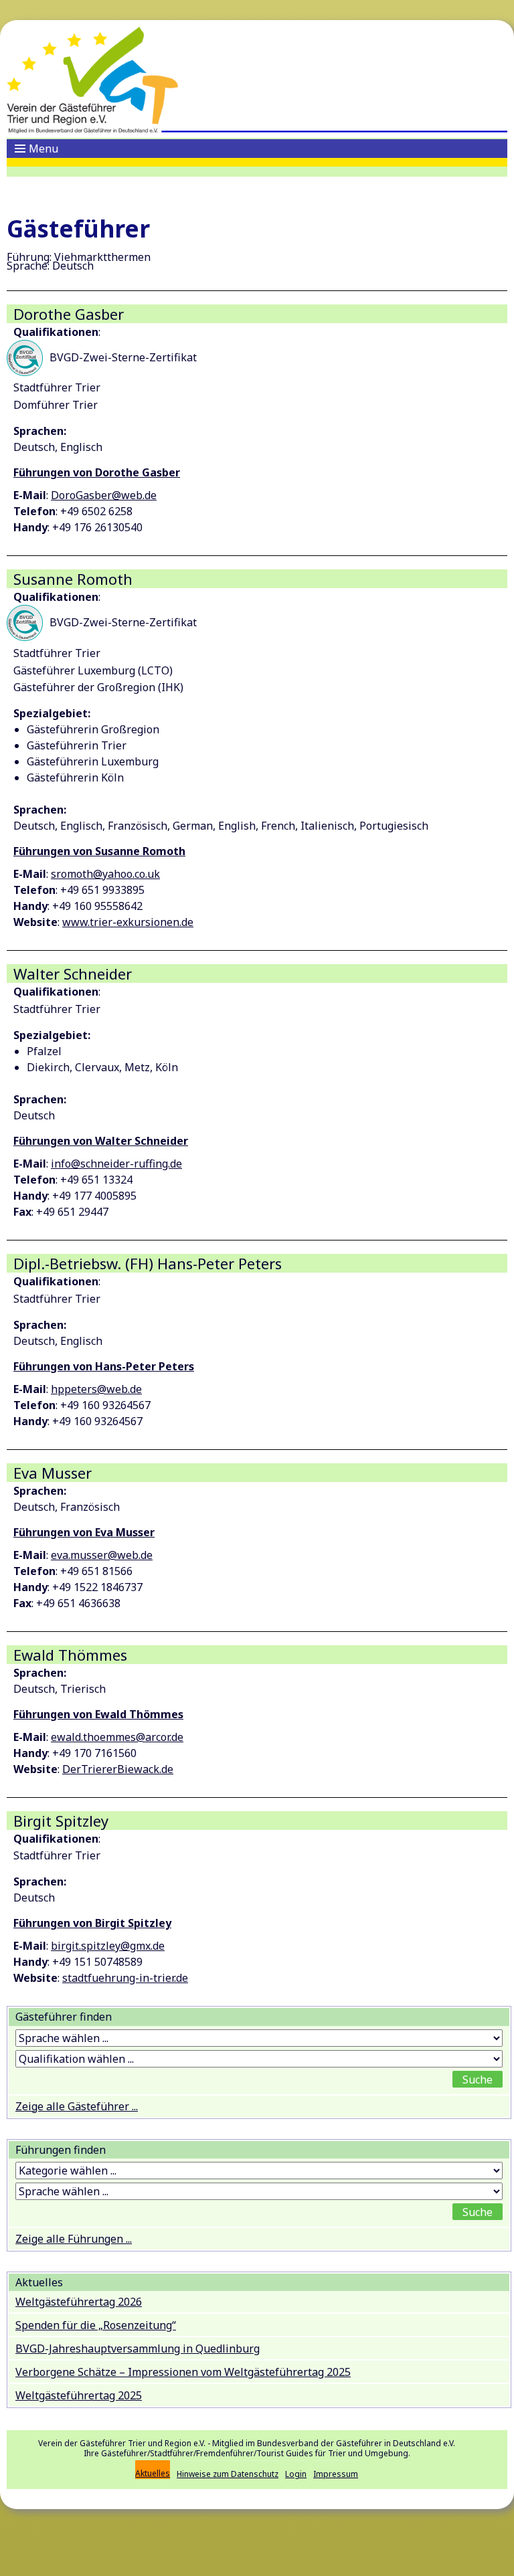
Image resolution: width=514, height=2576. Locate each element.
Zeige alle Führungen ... (74, 2239)
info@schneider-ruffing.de (116, 1164)
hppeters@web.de (96, 1389)
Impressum (336, 2474)
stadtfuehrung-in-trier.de (125, 1978)
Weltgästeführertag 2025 (79, 2395)
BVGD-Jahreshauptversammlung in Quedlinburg (138, 2349)
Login (296, 2474)
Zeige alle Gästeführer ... (77, 2106)
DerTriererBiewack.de (118, 1769)
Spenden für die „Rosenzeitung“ (96, 2325)
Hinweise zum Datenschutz (228, 2474)
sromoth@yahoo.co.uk (105, 874)
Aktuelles (153, 2473)
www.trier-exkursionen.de (128, 922)
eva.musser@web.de (102, 1555)
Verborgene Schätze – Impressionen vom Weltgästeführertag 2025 (183, 2372)
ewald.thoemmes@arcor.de (117, 1737)
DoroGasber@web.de (104, 495)
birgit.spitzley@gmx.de (108, 1946)
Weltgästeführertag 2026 (79, 2302)
